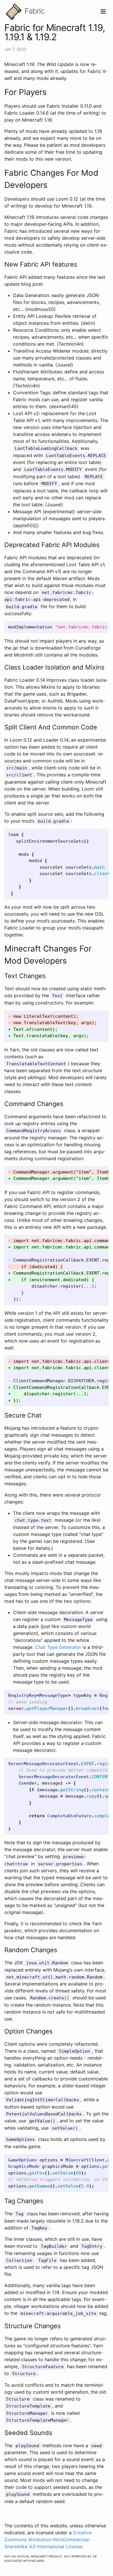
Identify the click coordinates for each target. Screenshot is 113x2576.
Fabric (34, 11)
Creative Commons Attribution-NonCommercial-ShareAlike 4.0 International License (48, 2540)
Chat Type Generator (58, 1647)
